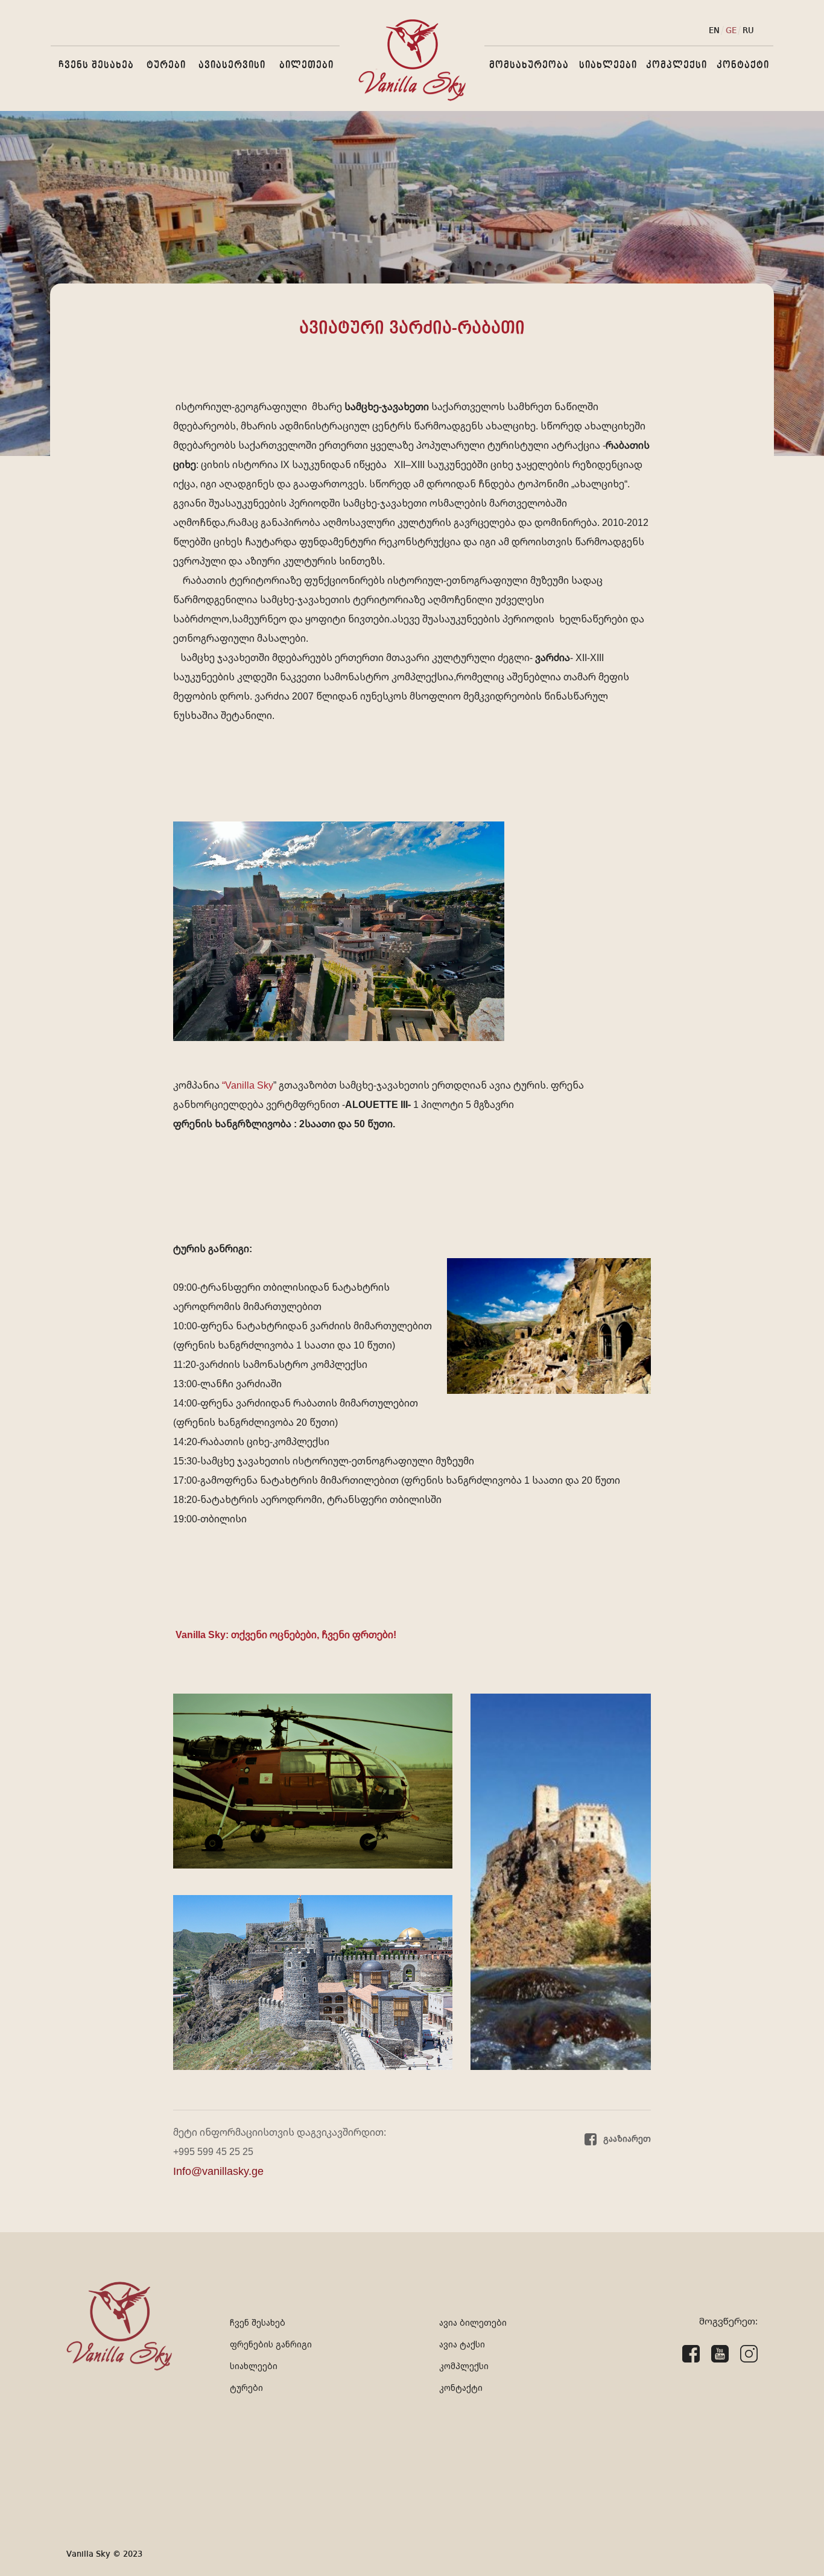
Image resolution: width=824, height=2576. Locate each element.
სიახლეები (608, 65)
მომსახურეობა (529, 65)
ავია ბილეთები (473, 2322)
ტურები (166, 65)
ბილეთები (306, 65)
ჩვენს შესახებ (96, 65)
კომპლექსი (677, 65)
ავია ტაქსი (462, 2344)
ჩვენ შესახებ (258, 2322)
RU (748, 31)
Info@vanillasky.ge (218, 2171)
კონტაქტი (743, 65)
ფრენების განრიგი (271, 2344)
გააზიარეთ (626, 2139)
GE (731, 31)
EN (714, 31)
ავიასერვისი (232, 65)
